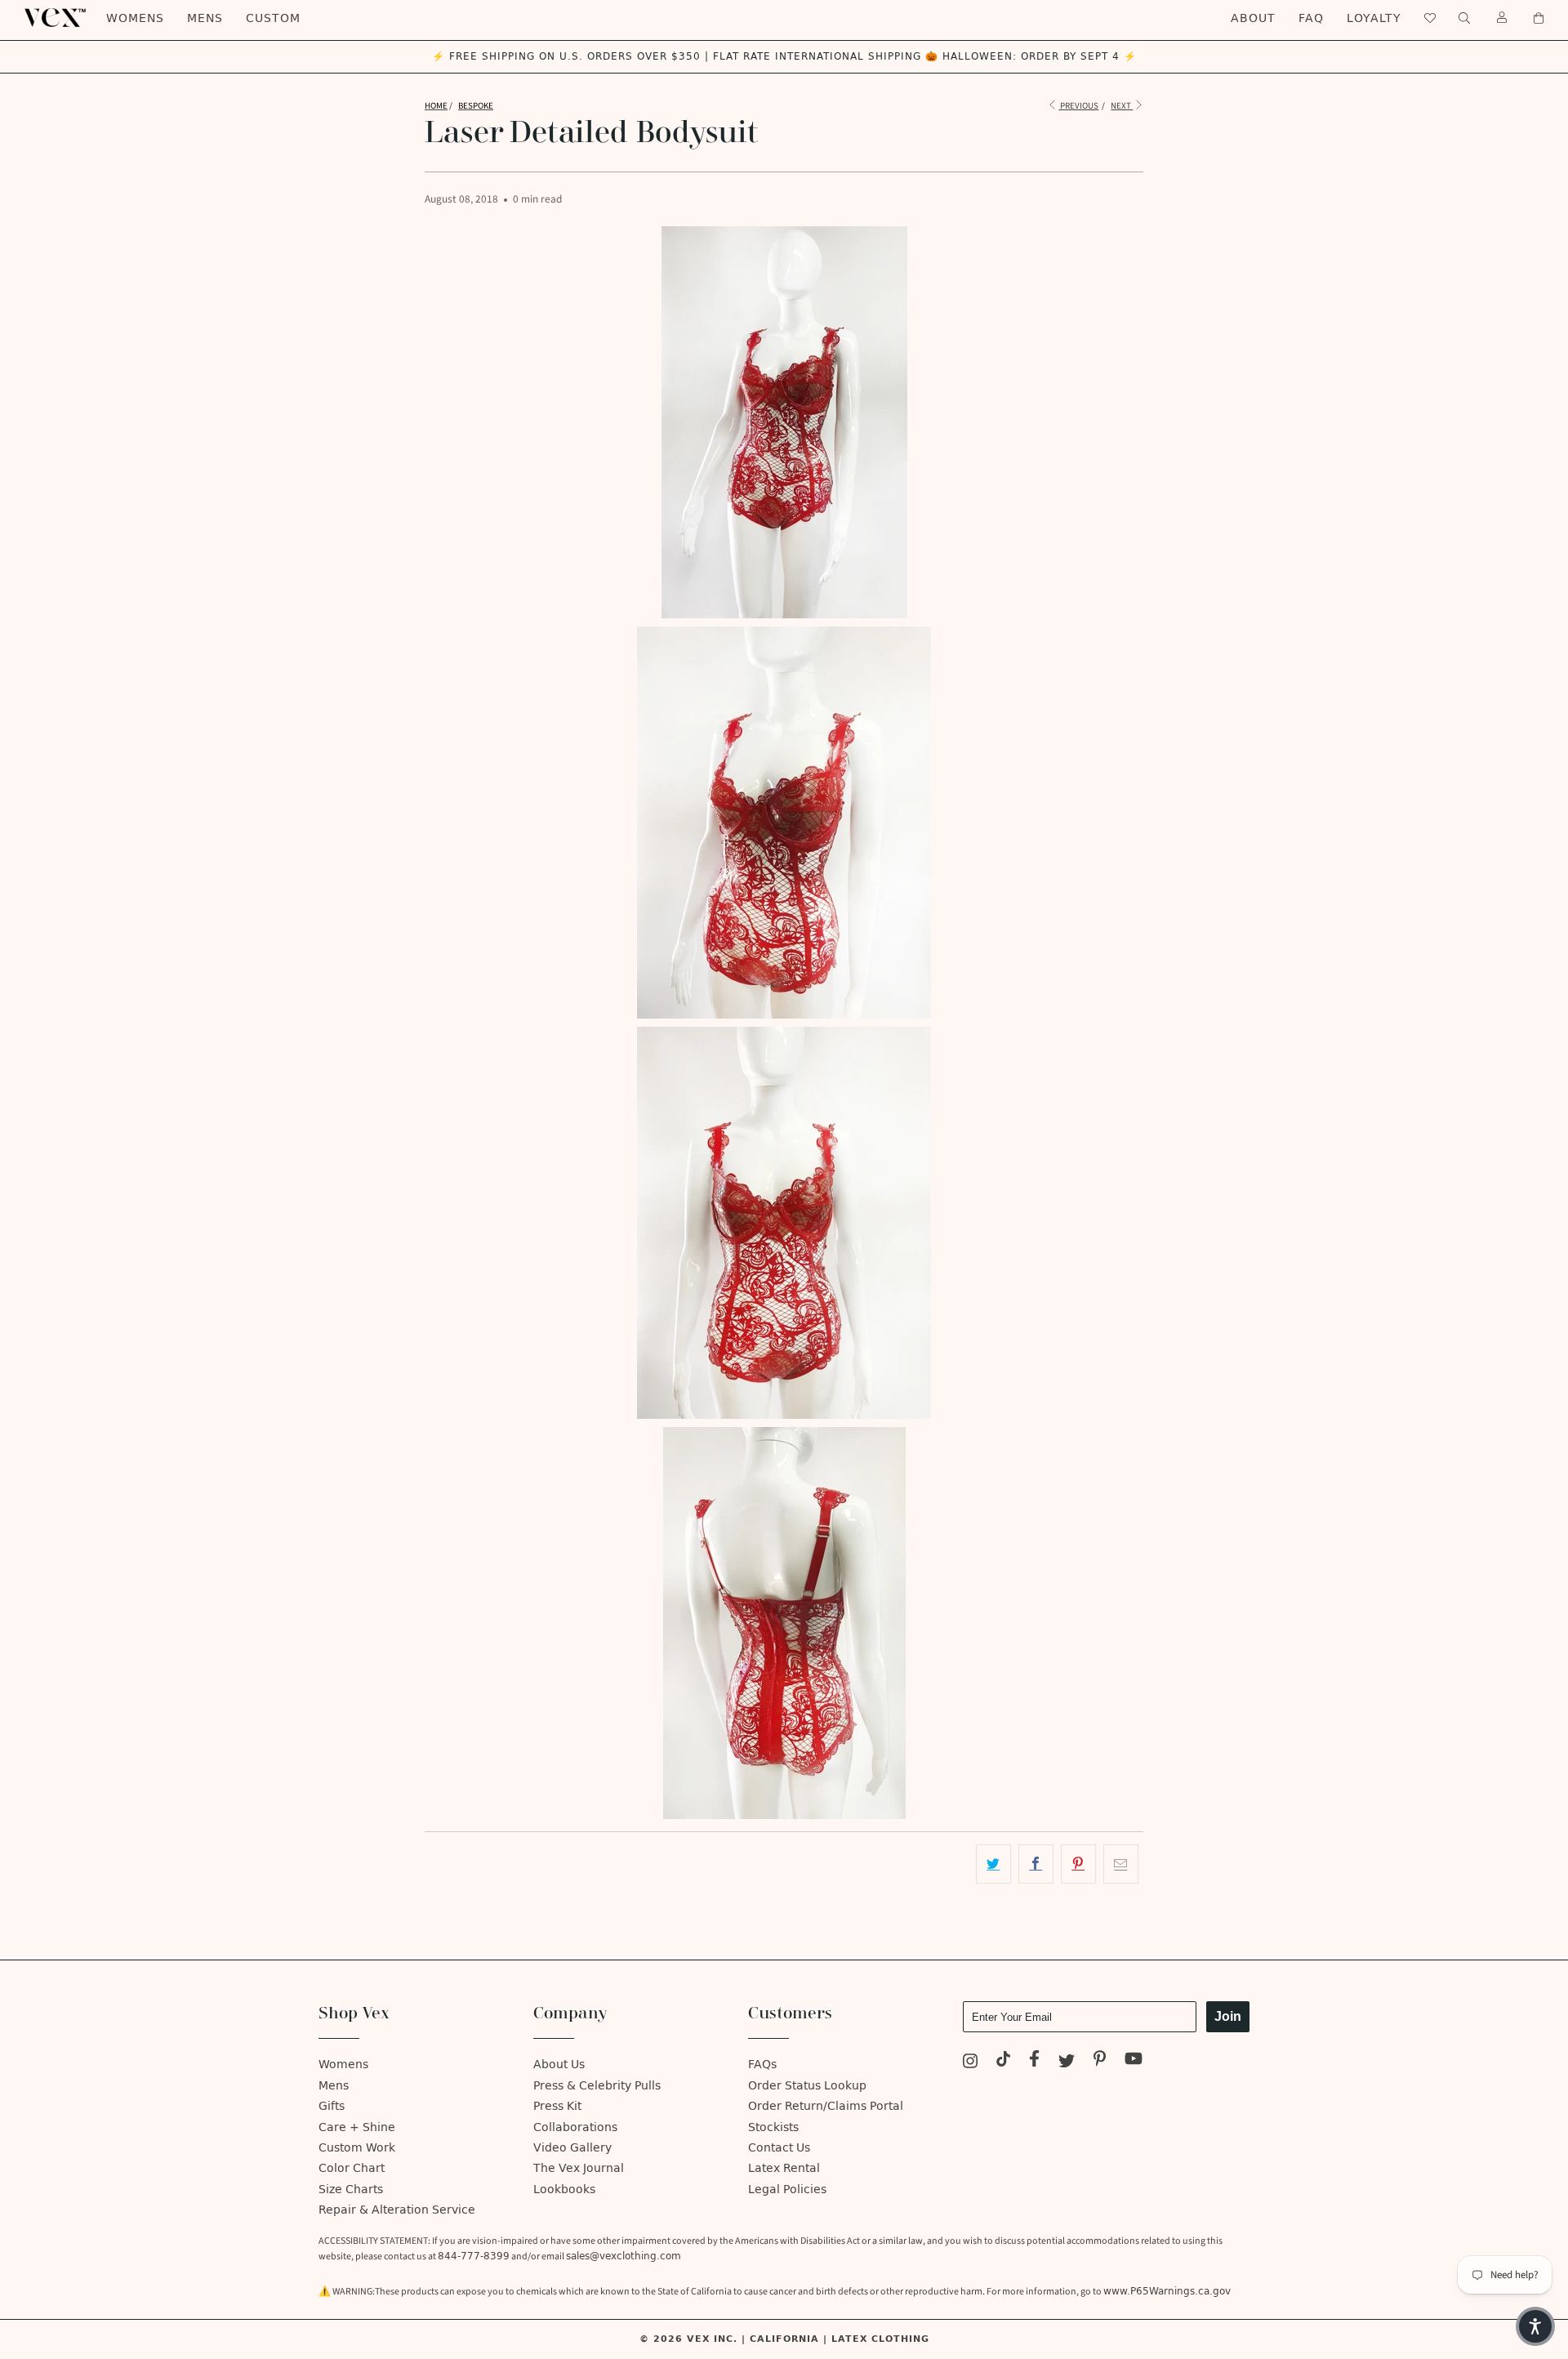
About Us (559, 2065)
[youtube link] (1134, 2061)
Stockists (773, 2127)
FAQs (762, 2065)
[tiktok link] (1004, 2061)
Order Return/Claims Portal (826, 2106)
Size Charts (351, 2190)
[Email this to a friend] (1121, 1864)
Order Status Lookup (807, 2086)
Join (1228, 2016)
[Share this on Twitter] (993, 1864)
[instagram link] (970, 2061)
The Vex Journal (579, 2168)
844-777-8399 (474, 2256)
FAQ (1311, 18)
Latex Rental (784, 2168)
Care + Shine (357, 2127)
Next (1122, 106)
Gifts (332, 2106)
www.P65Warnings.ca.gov (1167, 2291)
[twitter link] (1067, 2061)
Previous (1078, 106)
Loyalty (1374, 18)
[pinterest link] (1100, 2061)
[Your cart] (1539, 18)
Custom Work (357, 2148)
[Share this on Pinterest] (1078, 1864)
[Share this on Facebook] (1036, 1864)
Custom (273, 18)
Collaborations (575, 2127)
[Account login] (1502, 18)
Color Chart (352, 2168)
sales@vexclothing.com (624, 2256)
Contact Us (779, 2148)
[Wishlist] (1430, 18)
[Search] (1464, 18)
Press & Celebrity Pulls (597, 2086)
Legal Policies (787, 2190)
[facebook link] (1034, 2061)
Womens (135, 18)
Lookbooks (564, 2190)
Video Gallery (572, 2148)
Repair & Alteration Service (397, 2210)
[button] (1535, 2326)
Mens (205, 18)
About (1253, 18)
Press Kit (557, 2106)
